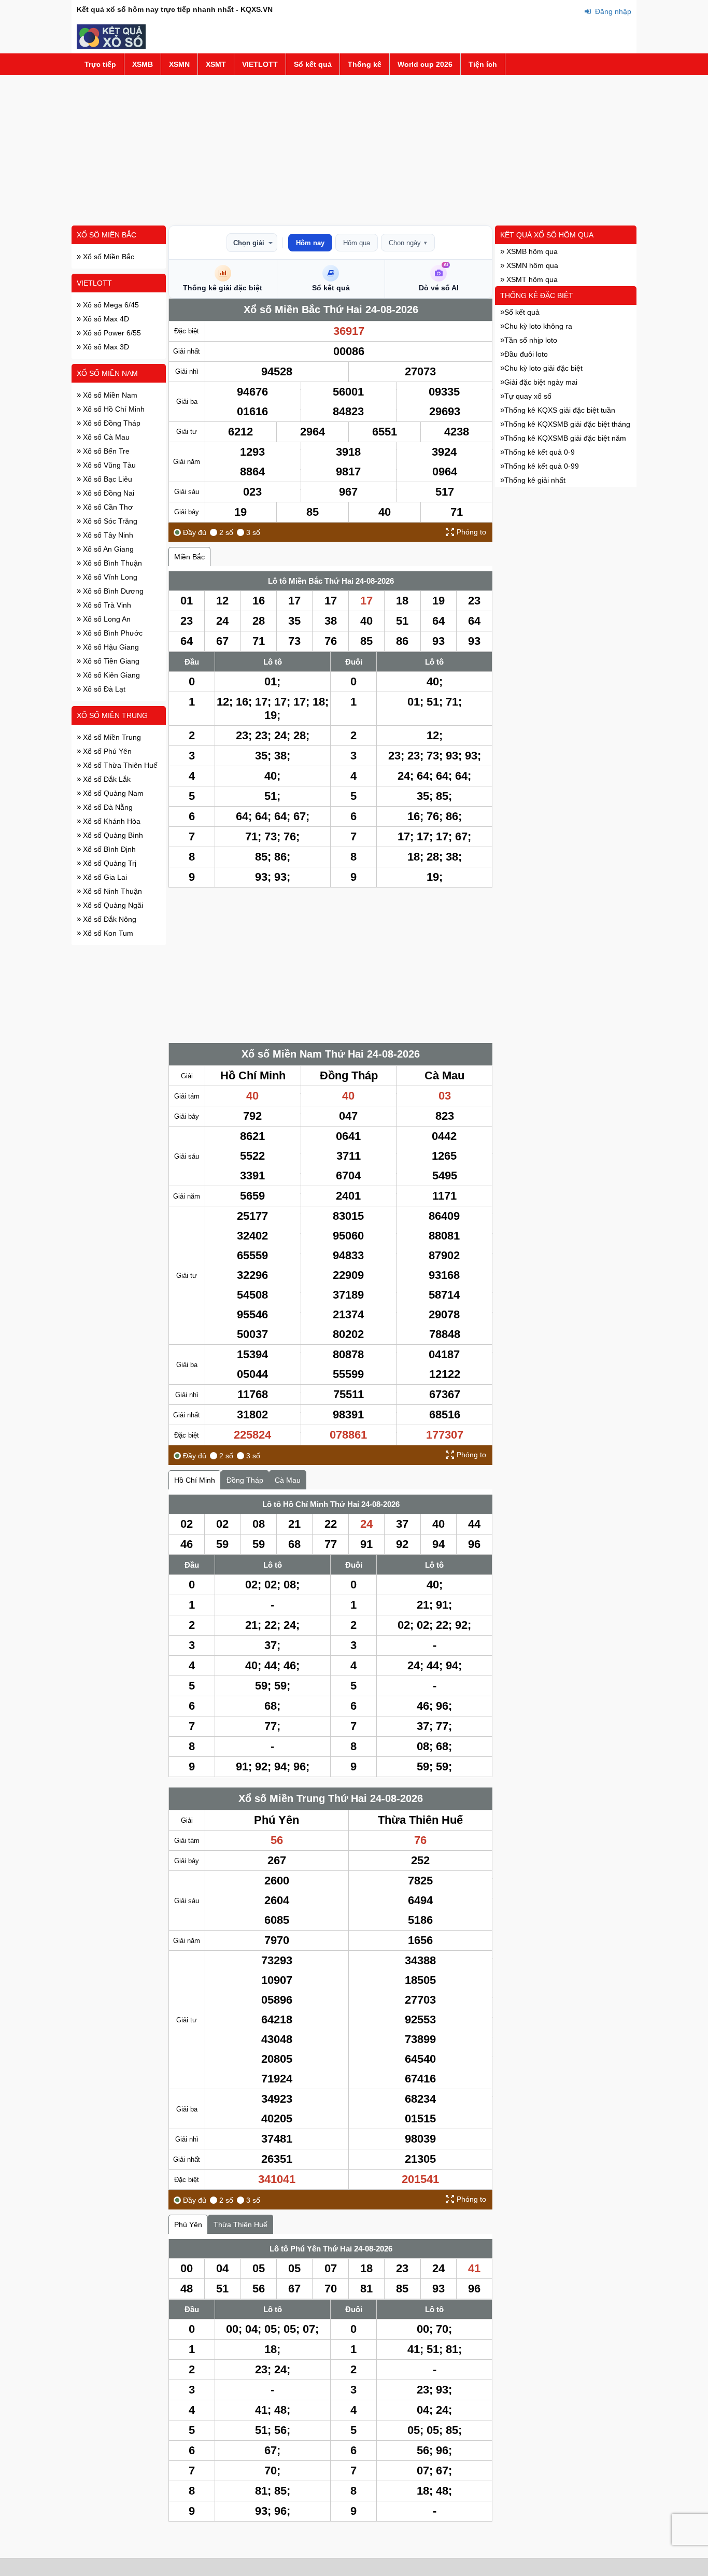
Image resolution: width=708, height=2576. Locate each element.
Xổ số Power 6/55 (111, 333)
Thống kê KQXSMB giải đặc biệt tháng (567, 424)
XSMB (143, 64)
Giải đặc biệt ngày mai (541, 382)
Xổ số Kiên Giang (110, 675)
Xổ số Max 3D (105, 347)
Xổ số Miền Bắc (107, 235)
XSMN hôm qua (531, 265)
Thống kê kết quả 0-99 (542, 466)
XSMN (179, 64)
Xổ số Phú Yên (106, 751)
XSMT (216, 64)
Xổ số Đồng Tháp (111, 423)
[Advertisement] (354, 150)
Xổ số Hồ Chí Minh (113, 409)
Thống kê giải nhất (535, 480)
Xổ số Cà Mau (105, 437)
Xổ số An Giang (107, 549)
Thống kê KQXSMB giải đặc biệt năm (565, 438)
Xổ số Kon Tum (107, 933)
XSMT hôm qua (531, 279)
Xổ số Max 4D (105, 319)
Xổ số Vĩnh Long (109, 577)
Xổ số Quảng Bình (112, 835)
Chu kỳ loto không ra (538, 326)
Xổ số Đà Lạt (103, 689)
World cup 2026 (425, 64)
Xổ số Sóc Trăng (109, 521)
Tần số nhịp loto (531, 340)
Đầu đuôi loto (526, 354)
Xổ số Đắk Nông (109, 919)
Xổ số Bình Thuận (111, 563)
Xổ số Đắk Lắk (106, 779)
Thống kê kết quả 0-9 (540, 452)
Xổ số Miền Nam (107, 373)
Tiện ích (483, 64)
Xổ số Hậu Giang (110, 647)
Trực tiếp (100, 64)
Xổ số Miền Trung (112, 715)
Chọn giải (249, 243)
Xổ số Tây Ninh (107, 535)
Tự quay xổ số (528, 396)
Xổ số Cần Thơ (107, 507)
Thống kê (365, 64)
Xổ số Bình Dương (112, 591)
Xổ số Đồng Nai (108, 493)
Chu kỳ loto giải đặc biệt (543, 368)
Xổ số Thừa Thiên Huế (119, 765)
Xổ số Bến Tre (105, 451)
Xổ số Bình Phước (112, 633)
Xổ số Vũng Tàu (108, 465)
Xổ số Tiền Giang (110, 661)
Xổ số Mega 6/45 (110, 305)
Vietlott (94, 283)
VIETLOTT (260, 64)
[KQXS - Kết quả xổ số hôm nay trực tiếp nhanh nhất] (111, 47)
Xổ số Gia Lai (104, 877)
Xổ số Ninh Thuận (111, 891)
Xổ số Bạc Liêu (107, 479)
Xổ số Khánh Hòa (111, 821)
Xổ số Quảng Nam (112, 793)
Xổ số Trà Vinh (106, 605)
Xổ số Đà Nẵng (107, 807)
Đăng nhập (612, 11)
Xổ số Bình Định (108, 849)
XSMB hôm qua (531, 251)
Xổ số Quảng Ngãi (112, 905)
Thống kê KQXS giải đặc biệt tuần (560, 410)
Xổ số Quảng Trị (109, 863)
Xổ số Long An (106, 619)
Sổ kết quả (313, 64)
